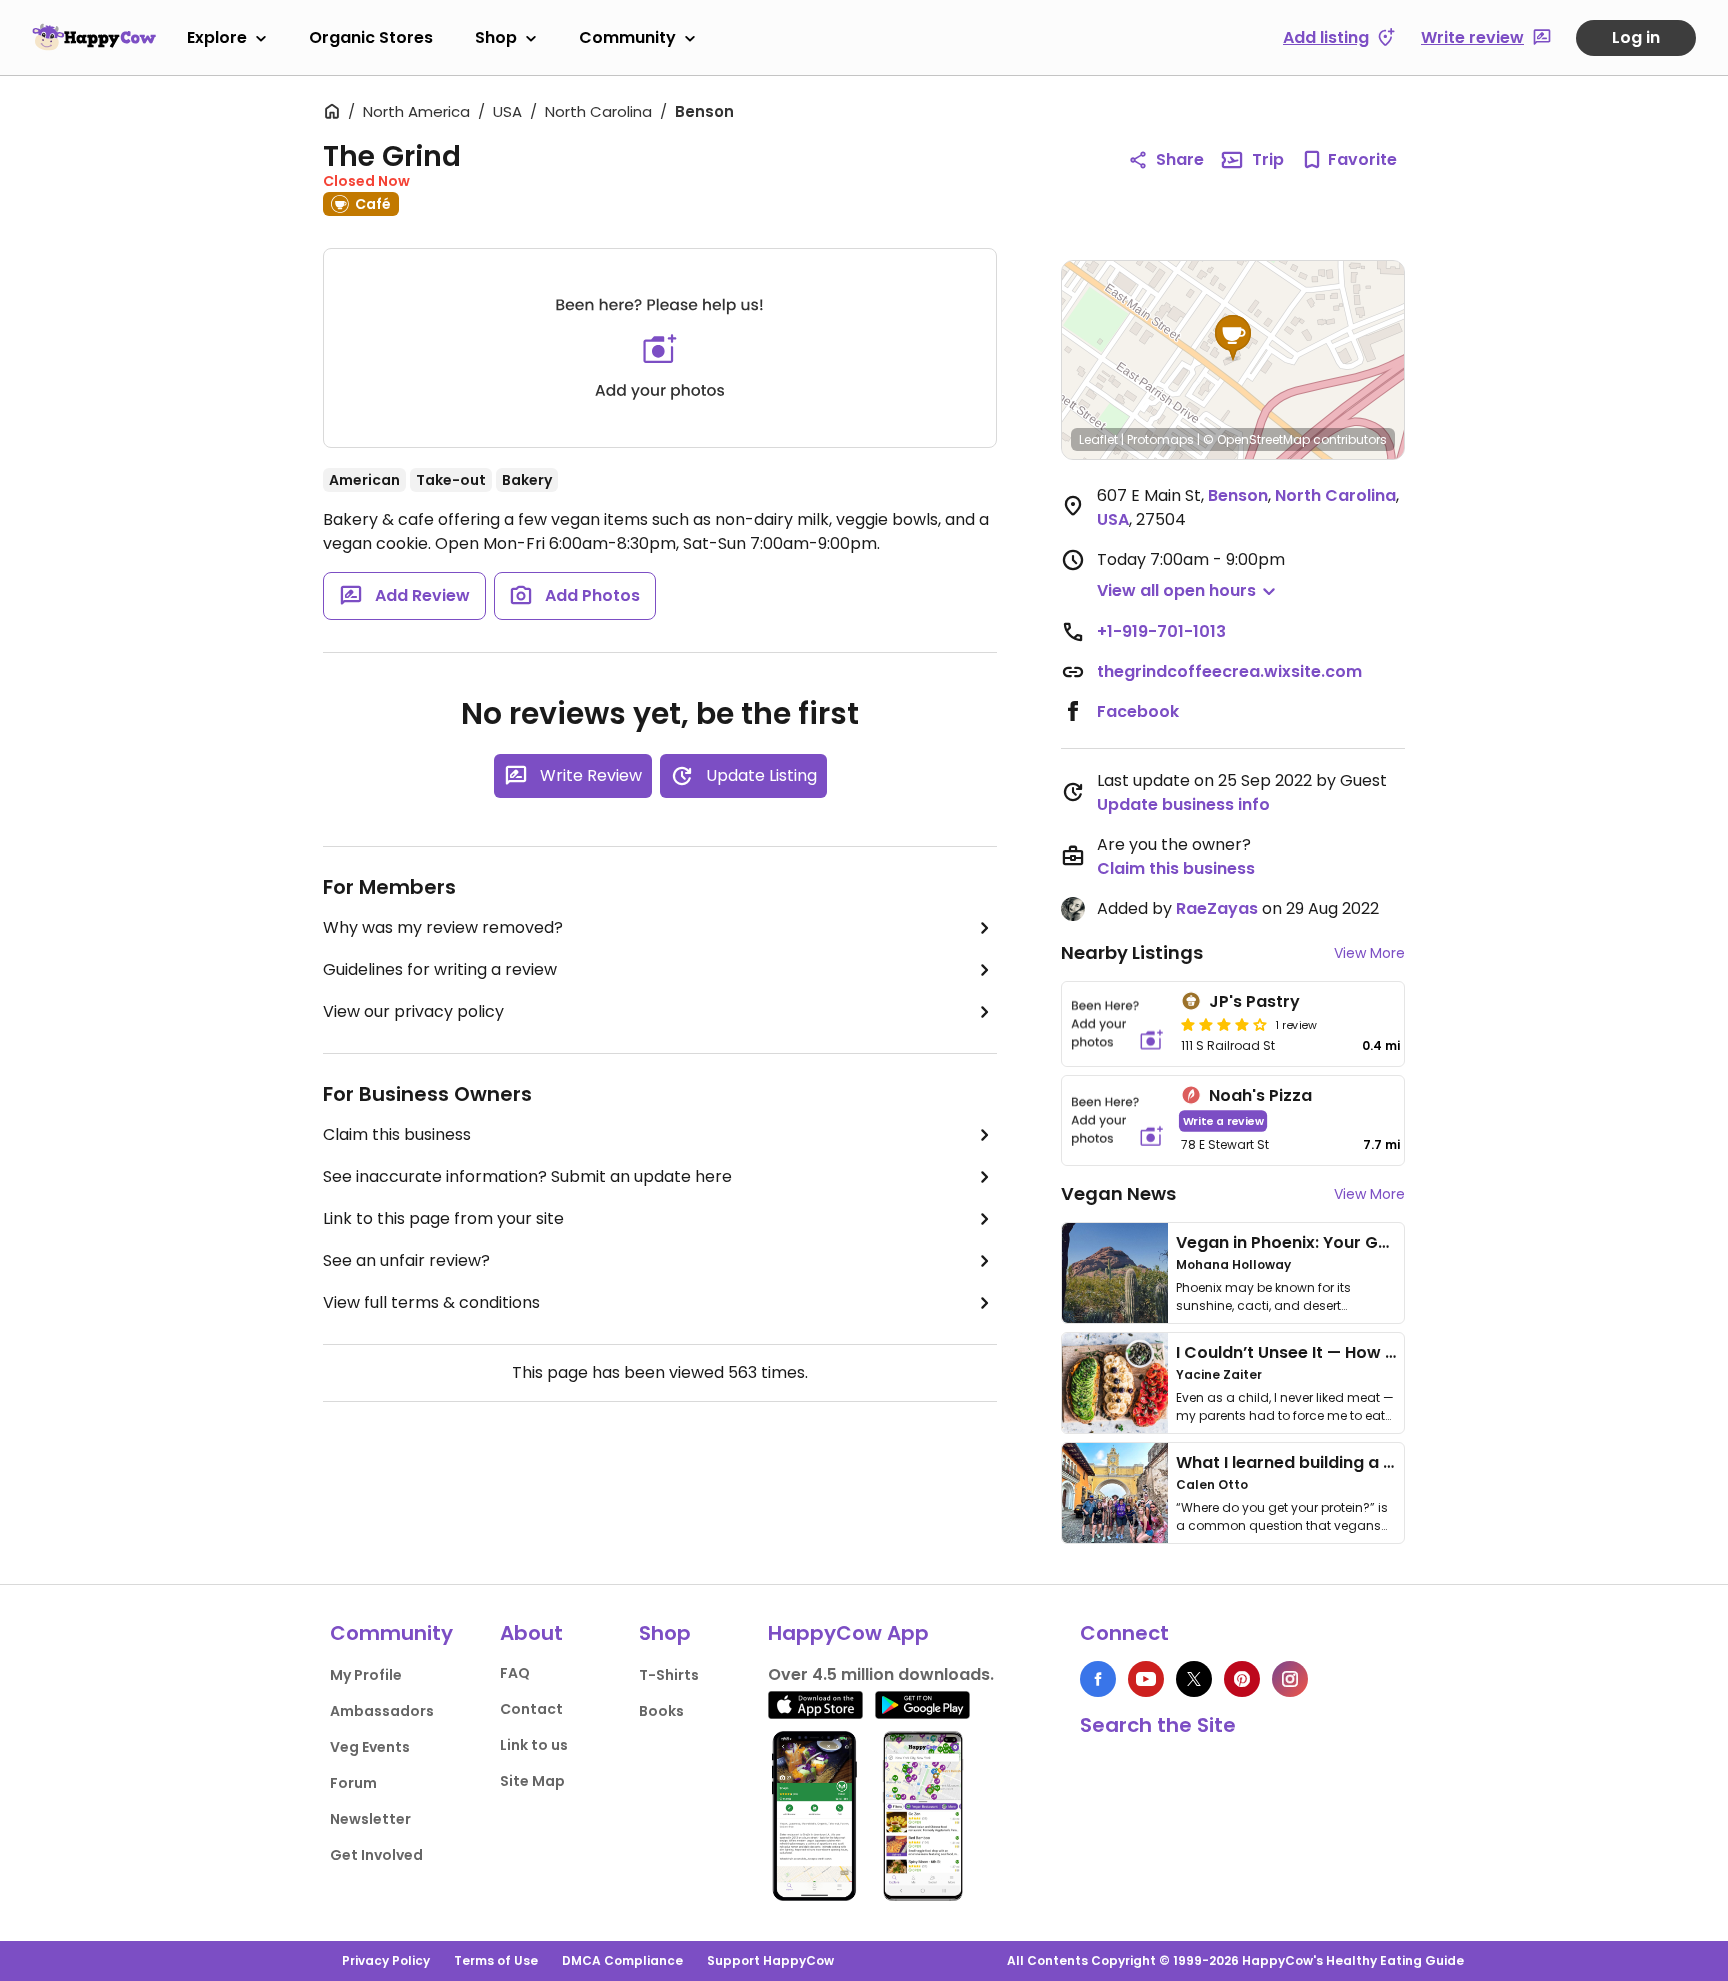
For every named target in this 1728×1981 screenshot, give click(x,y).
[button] (1233, 338)
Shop (496, 37)
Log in (1636, 37)
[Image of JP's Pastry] (1117, 1024)
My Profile (366, 1675)
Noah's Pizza (1260, 1095)
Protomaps (1160, 439)
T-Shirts (669, 1675)
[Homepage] (94, 37)
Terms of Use (496, 1960)
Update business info (1183, 804)
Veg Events (370, 1747)
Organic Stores (371, 37)
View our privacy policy (413, 1011)
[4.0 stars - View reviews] (1224, 1024)
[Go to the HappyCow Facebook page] (1098, 1679)
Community (627, 37)
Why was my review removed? (443, 927)
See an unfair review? (406, 1260)
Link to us (534, 1745)
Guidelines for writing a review (440, 969)
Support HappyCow (770, 1960)
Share (1180, 159)
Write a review (1223, 1120)
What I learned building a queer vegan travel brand (1385, 1462)
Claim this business (397, 1134)
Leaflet (1098, 439)
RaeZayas (1217, 908)
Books (661, 1711)
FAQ (515, 1673)
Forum (353, 1783)
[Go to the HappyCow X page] (1194, 1679)
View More (1369, 953)
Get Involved (376, 1855)
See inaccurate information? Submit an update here (527, 1176)
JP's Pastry (1254, 1001)
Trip (1268, 159)
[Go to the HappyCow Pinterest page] (1242, 1679)
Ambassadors (382, 1711)
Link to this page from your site (443, 1218)
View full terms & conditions (431, 1302)
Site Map (532, 1781)
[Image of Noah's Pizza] (1117, 1120)
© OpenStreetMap (1256, 439)
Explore (217, 37)
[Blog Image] (1115, 1273)
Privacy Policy (386, 1960)
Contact (531, 1709)
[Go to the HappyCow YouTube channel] (1146, 1679)
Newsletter (370, 1819)
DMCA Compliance (622, 1960)
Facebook (1138, 711)
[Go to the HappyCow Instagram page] (1290, 1679)
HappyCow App (848, 1633)
